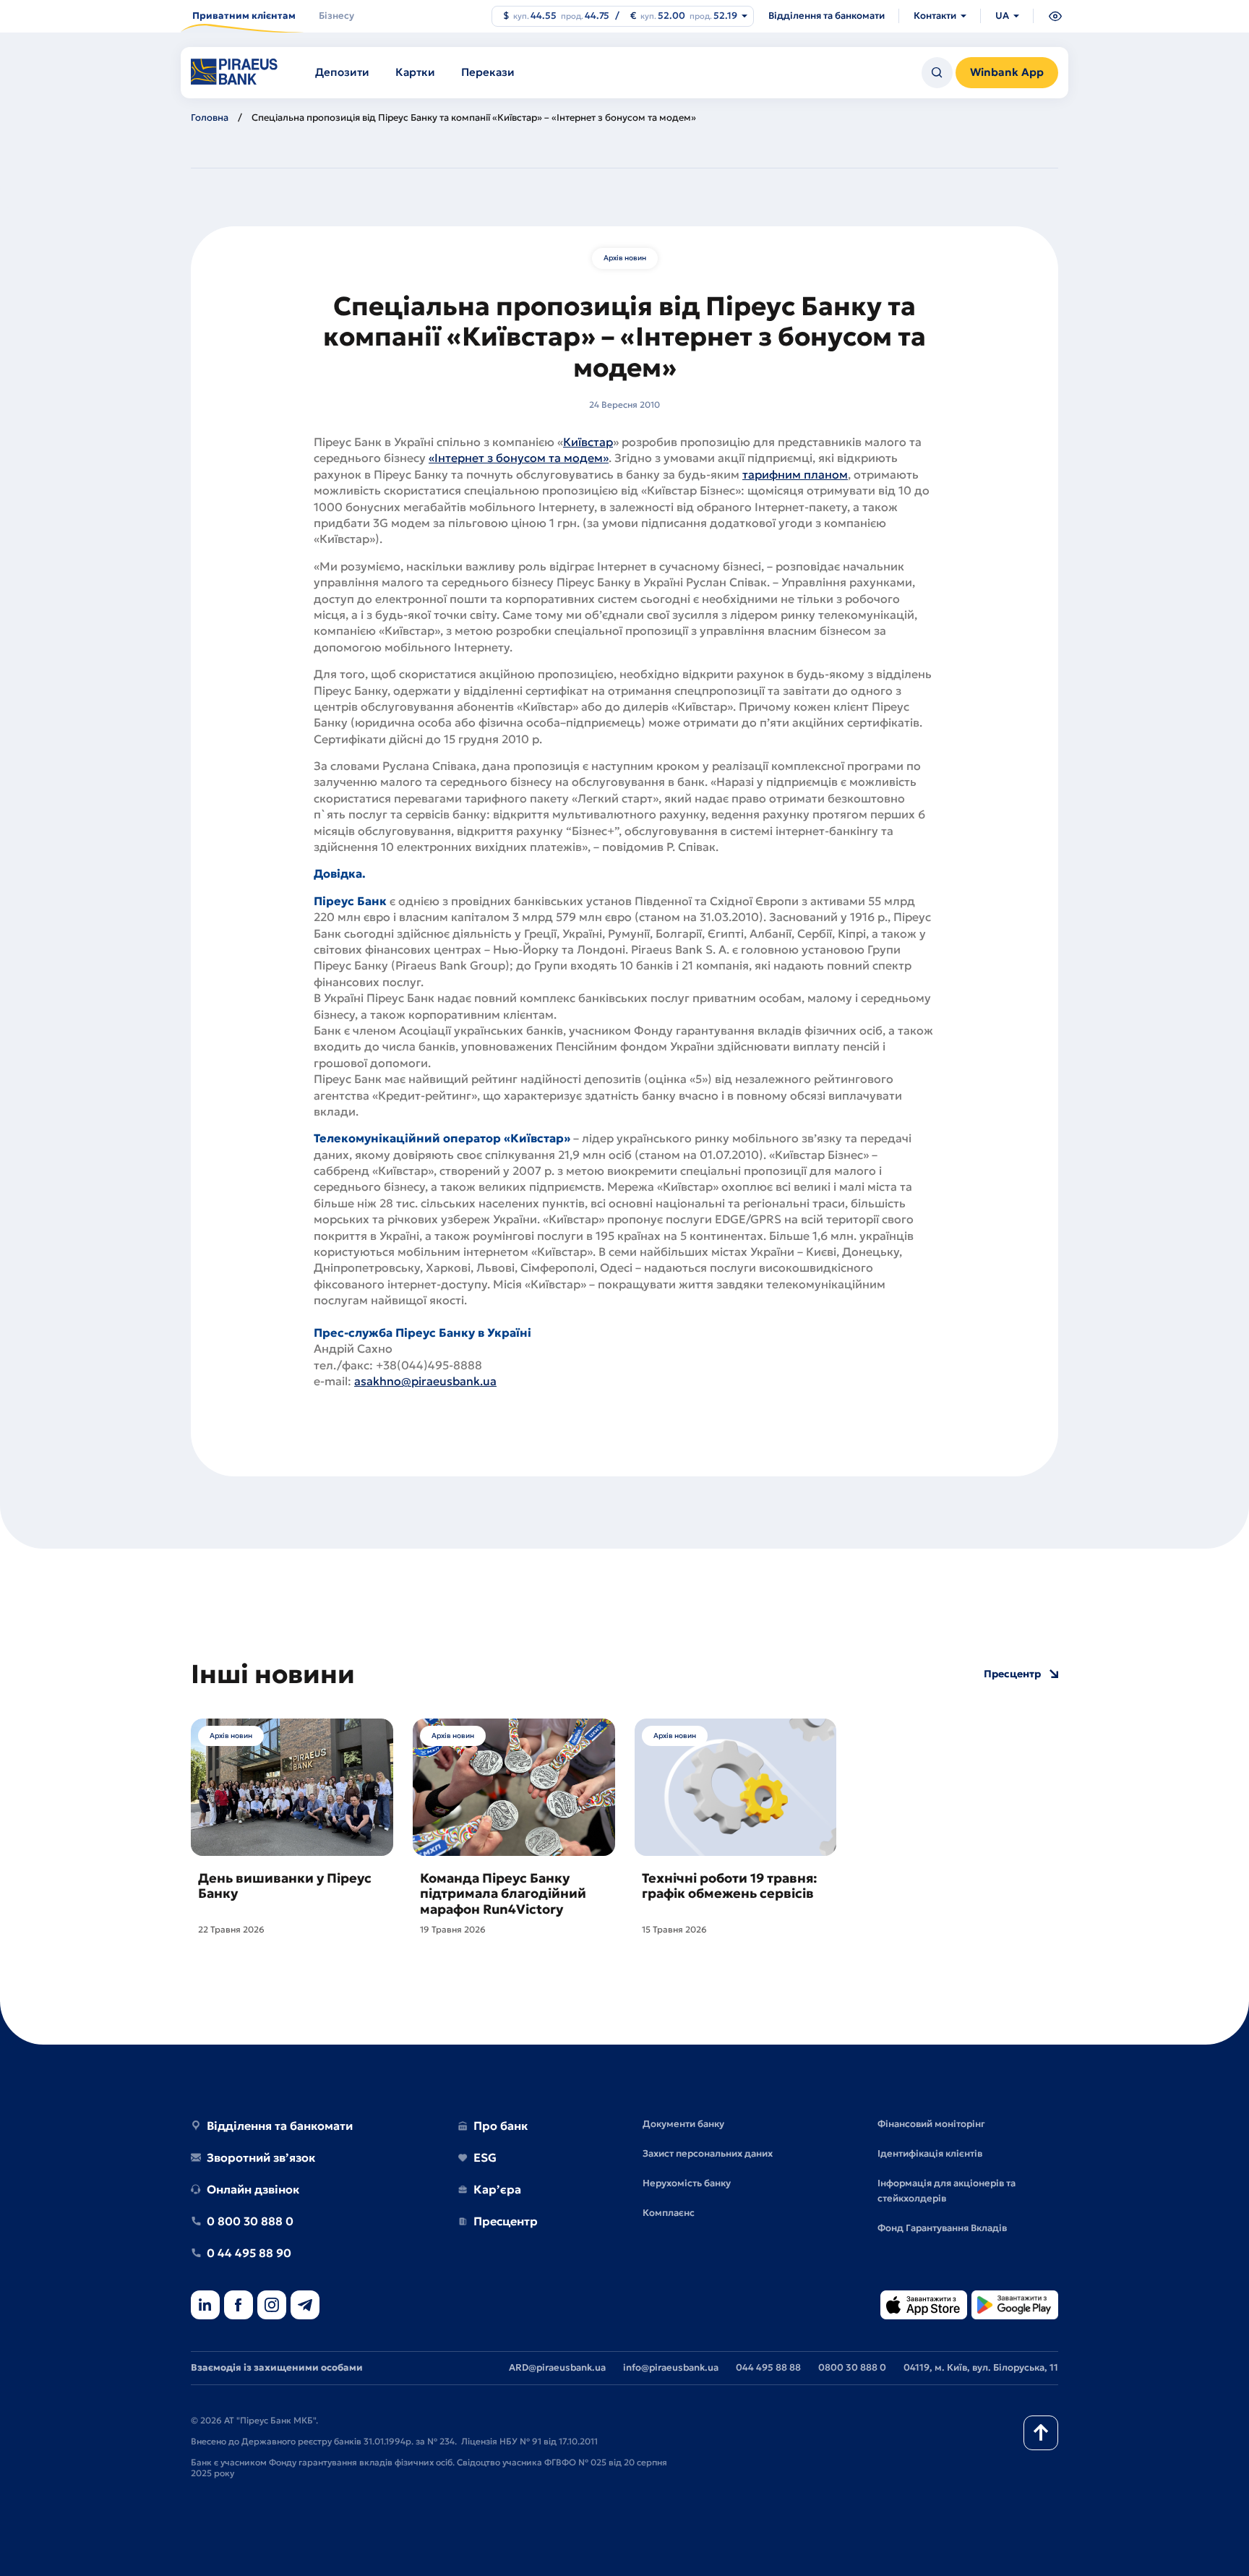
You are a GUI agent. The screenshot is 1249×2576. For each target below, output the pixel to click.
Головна (210, 117)
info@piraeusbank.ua (671, 2367)
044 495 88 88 (768, 2367)
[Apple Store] (924, 2306)
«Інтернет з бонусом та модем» (519, 458)
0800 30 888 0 (852, 2367)
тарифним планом (795, 474)
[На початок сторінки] (1041, 2433)
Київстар (588, 442)
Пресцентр (1012, 1674)
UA (1002, 16)
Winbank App (1007, 72)
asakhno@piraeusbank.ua (425, 1381)
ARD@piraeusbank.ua (557, 2367)
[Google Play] (1015, 2306)
